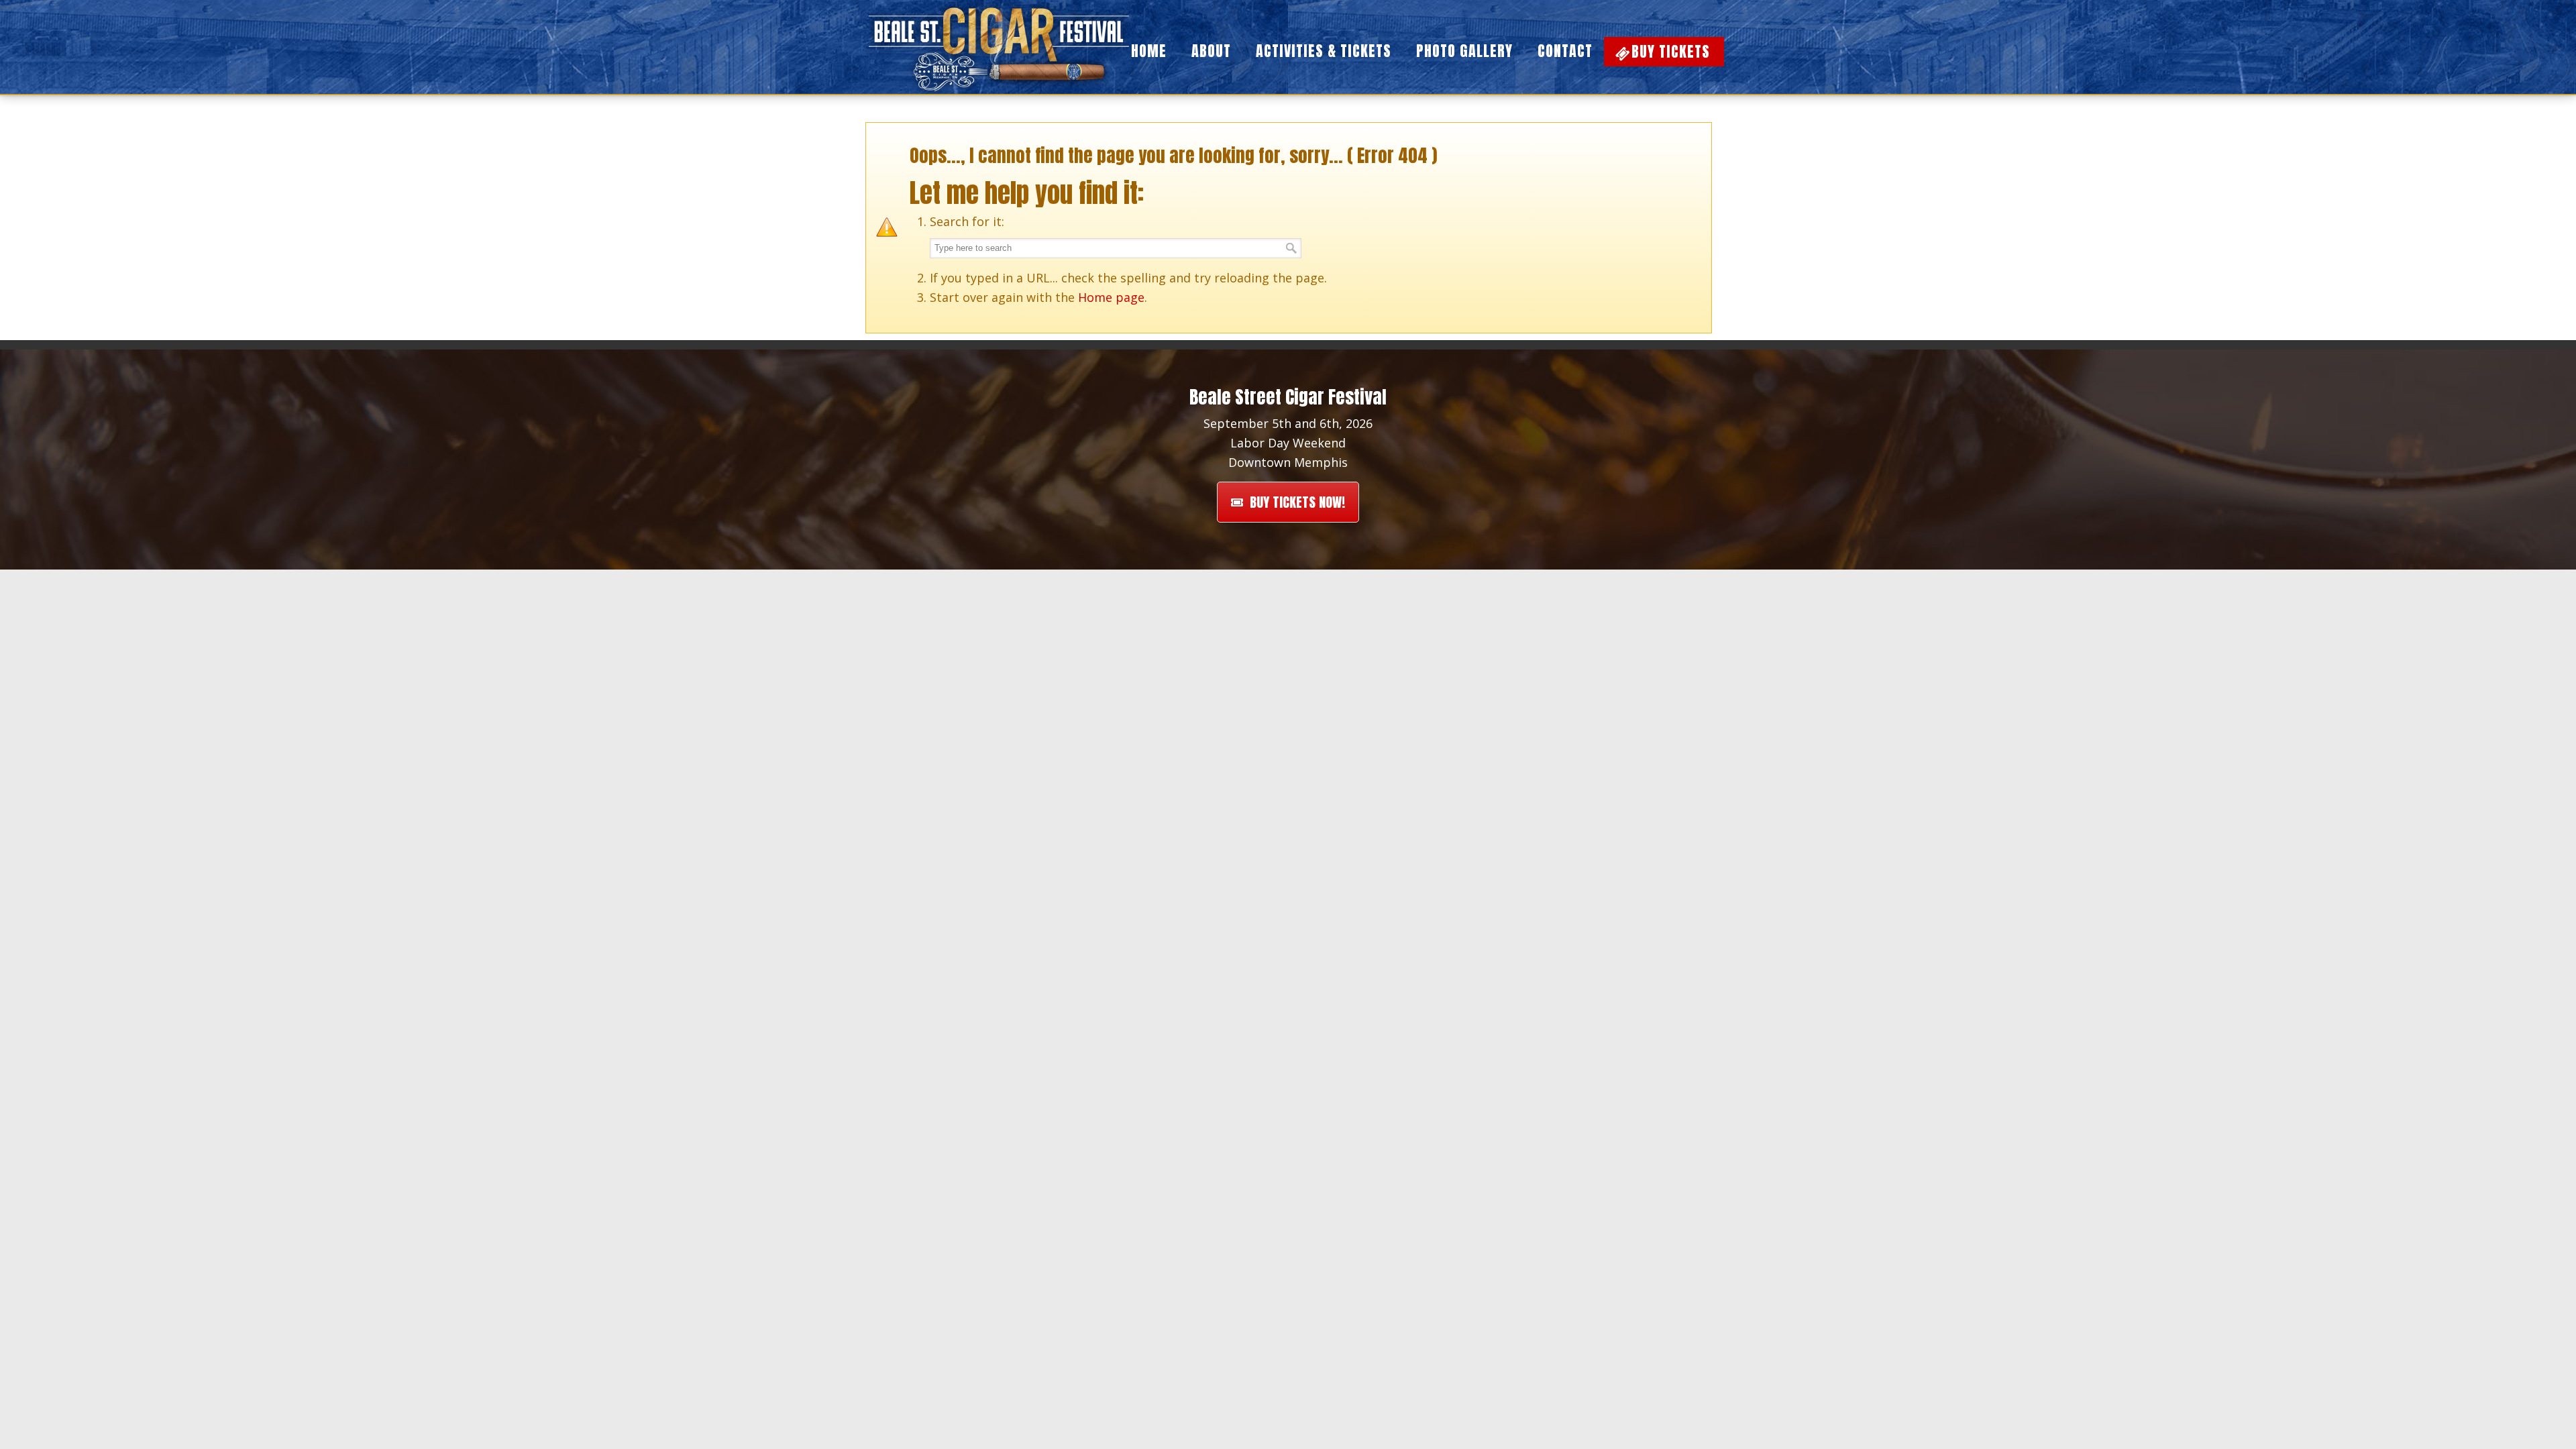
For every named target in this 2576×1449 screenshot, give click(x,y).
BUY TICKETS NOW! (1297, 502)
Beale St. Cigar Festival (1000, 47)
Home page (1111, 297)
